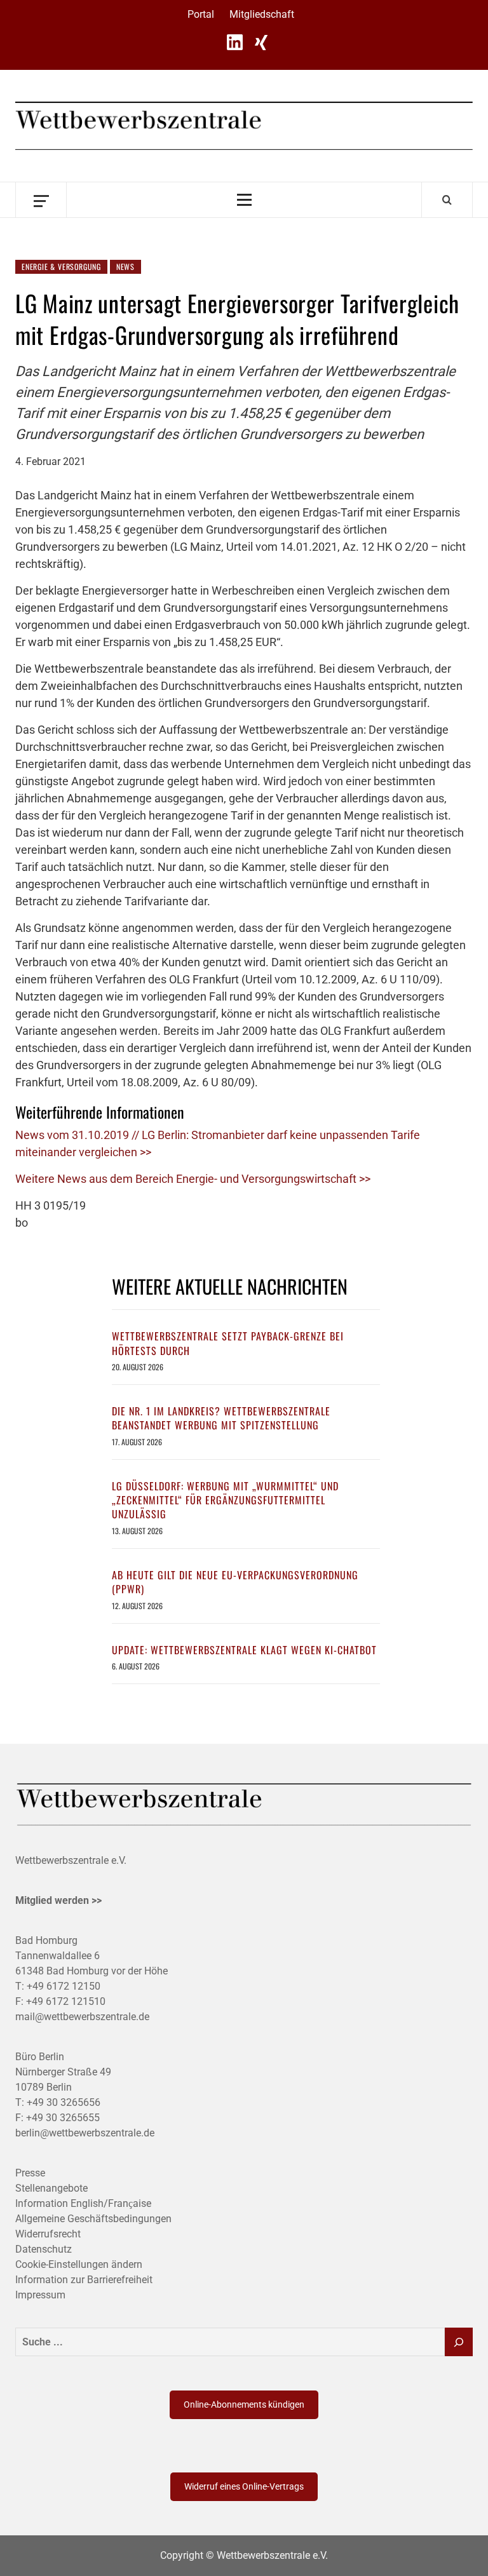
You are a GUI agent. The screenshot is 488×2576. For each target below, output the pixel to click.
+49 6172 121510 (66, 2001)
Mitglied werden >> (58, 1900)
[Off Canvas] (41, 200)
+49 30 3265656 (64, 2102)
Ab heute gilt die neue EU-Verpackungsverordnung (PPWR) (235, 1582)
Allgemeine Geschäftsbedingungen (93, 2219)
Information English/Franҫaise (83, 2203)
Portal (201, 14)
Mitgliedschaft (262, 14)
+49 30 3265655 (63, 2118)
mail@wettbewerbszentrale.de (82, 2017)
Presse (30, 2173)
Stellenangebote (51, 2188)
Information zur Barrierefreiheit (84, 2280)
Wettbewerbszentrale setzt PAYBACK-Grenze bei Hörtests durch (228, 1343)
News (125, 266)
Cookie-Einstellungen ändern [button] (79, 2264)
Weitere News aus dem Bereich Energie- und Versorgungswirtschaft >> (193, 1179)
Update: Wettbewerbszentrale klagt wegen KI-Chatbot (244, 1650)
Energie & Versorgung (61, 266)
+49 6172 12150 (64, 1986)
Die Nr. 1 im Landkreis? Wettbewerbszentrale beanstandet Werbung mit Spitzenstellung (221, 1418)
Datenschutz (44, 2249)
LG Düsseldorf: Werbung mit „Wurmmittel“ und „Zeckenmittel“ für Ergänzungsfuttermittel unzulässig (225, 1500)
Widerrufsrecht (48, 2234)
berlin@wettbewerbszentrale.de (85, 2133)
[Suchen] (459, 2342)
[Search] (447, 199)
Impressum (40, 2295)
